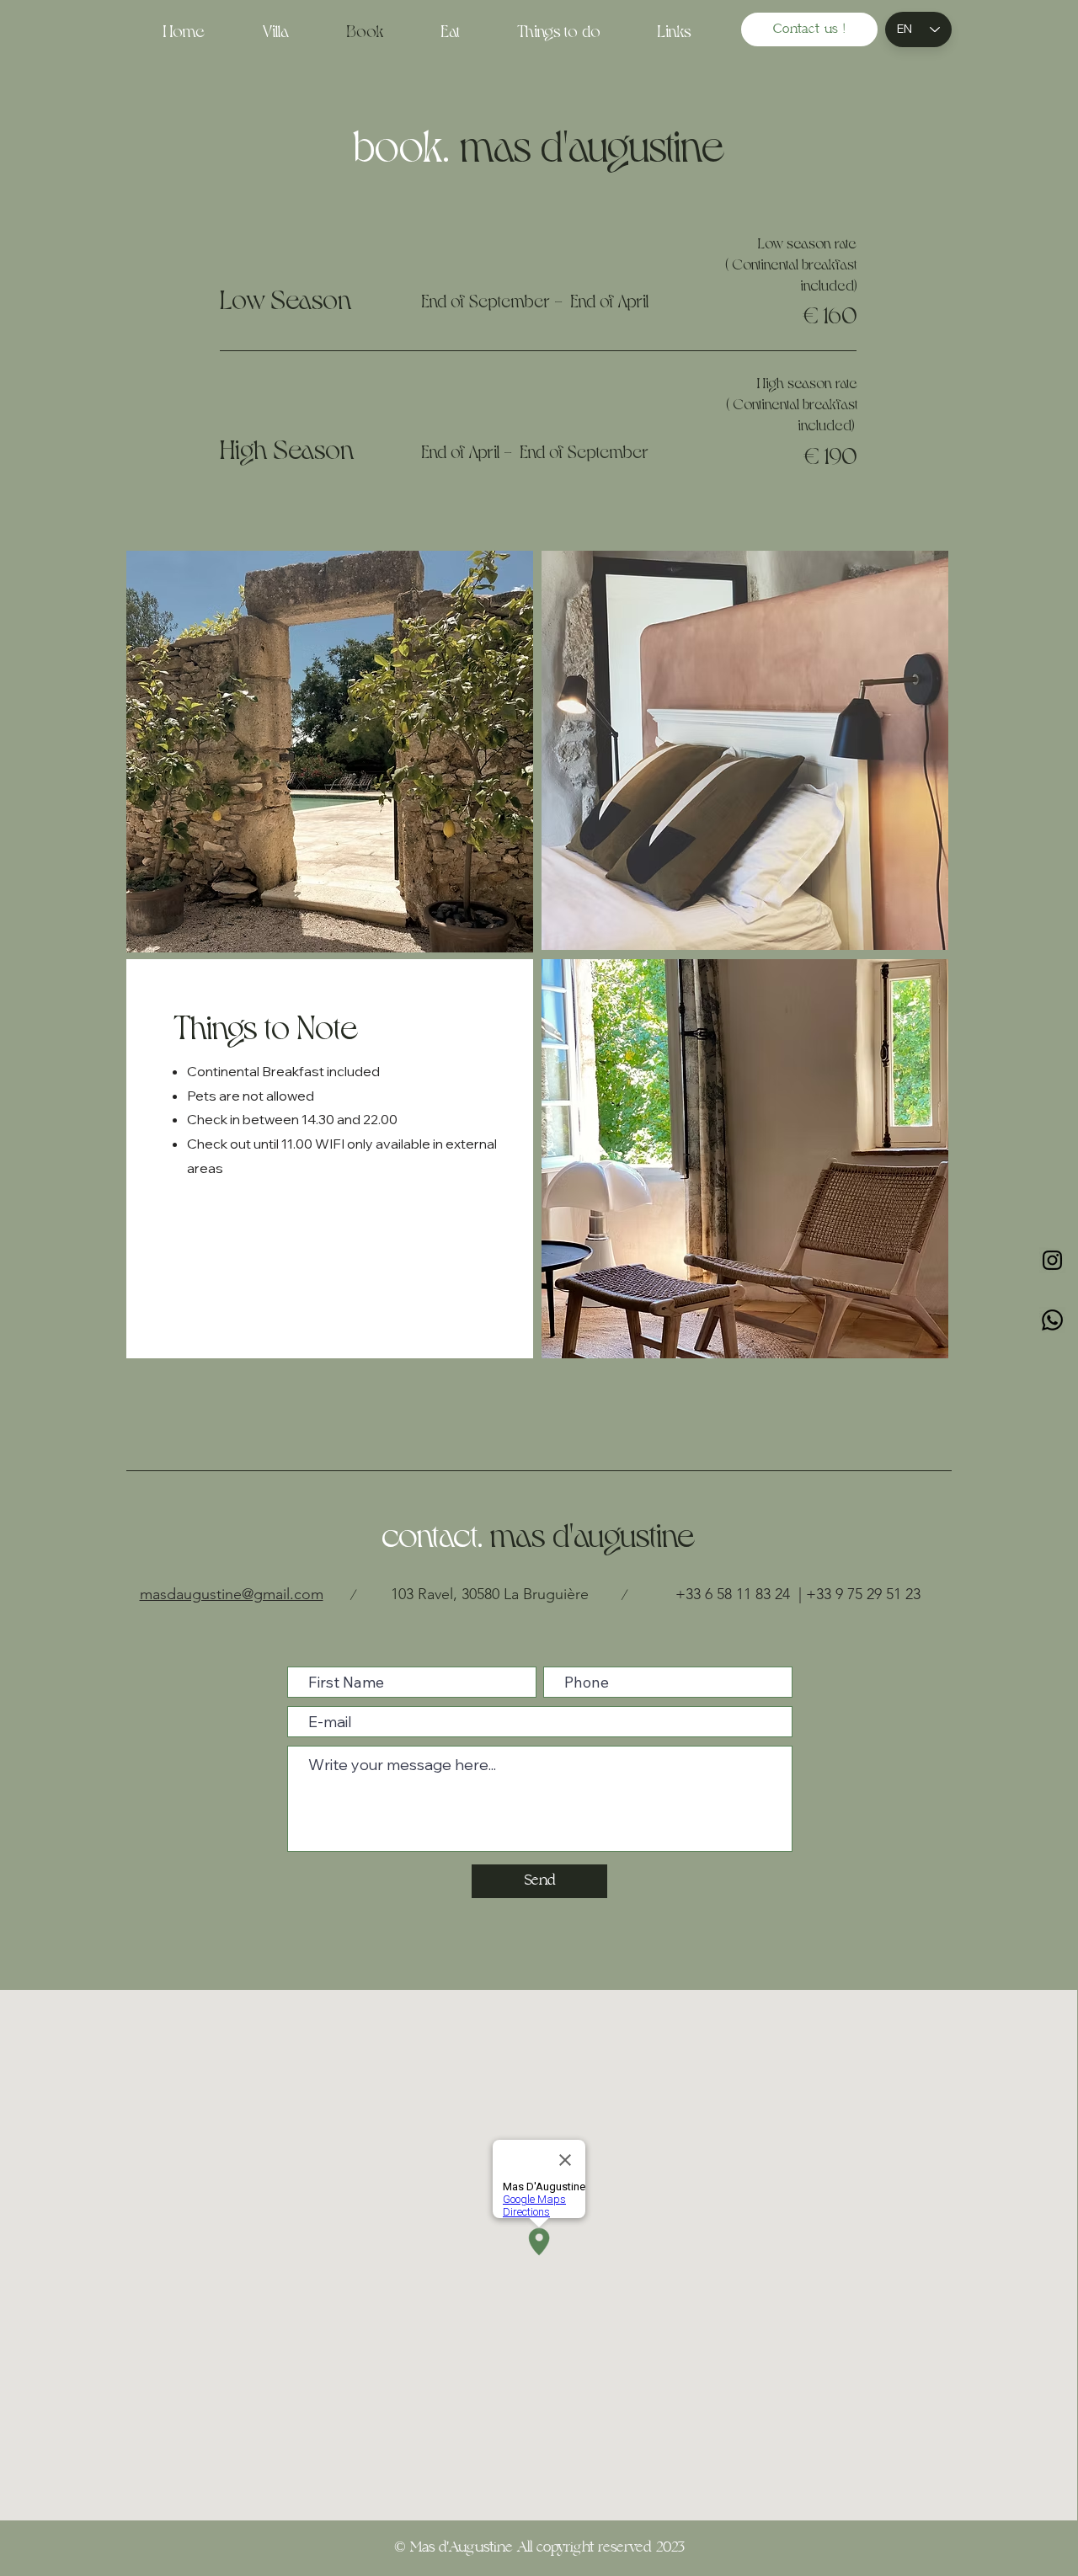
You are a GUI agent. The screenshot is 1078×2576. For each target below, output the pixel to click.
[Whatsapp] (1052, 1320)
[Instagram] (1052, 1260)
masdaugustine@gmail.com (232, 1594)
